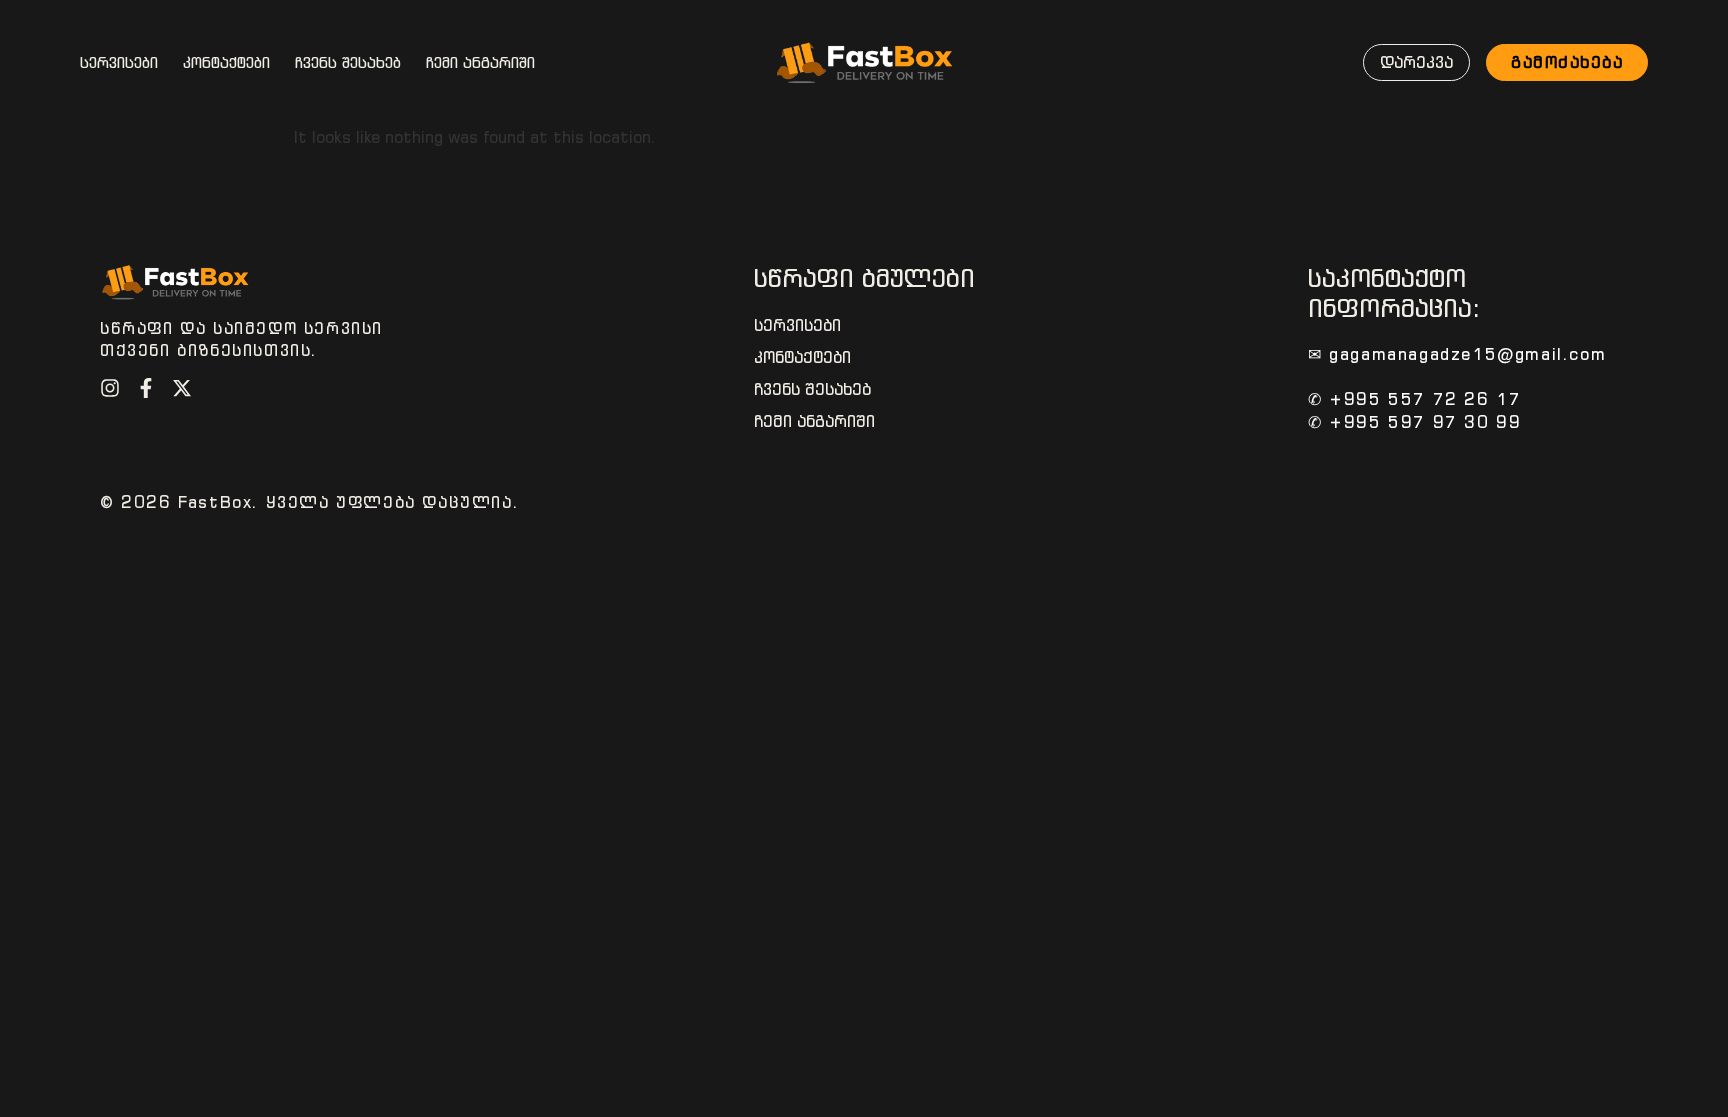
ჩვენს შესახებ (348, 63)
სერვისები (119, 63)
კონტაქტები (226, 63)
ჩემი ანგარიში (480, 63)
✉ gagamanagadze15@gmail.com (1457, 354)
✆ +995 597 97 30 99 (1414, 422)
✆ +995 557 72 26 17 (1414, 399)
